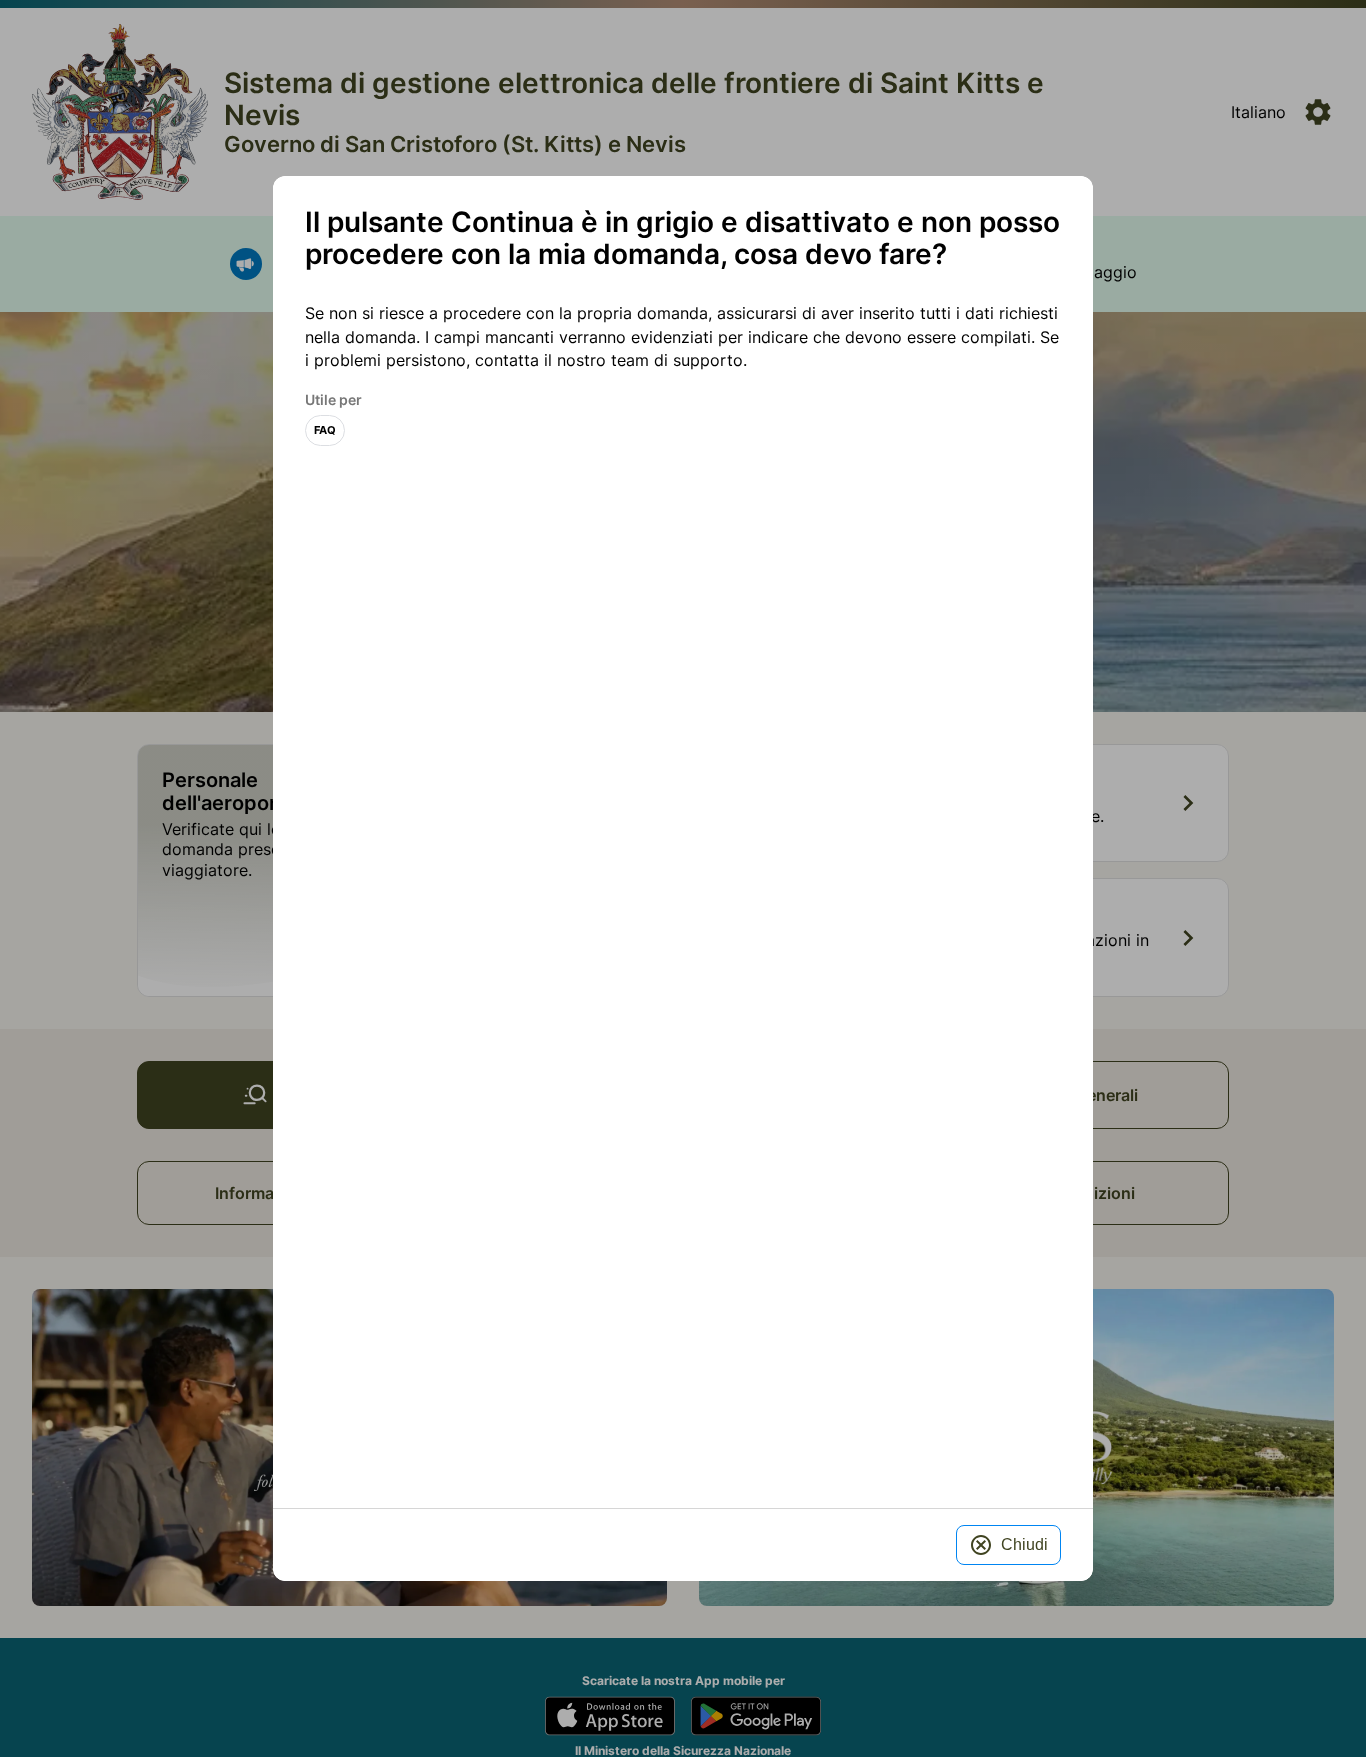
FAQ (325, 430)
